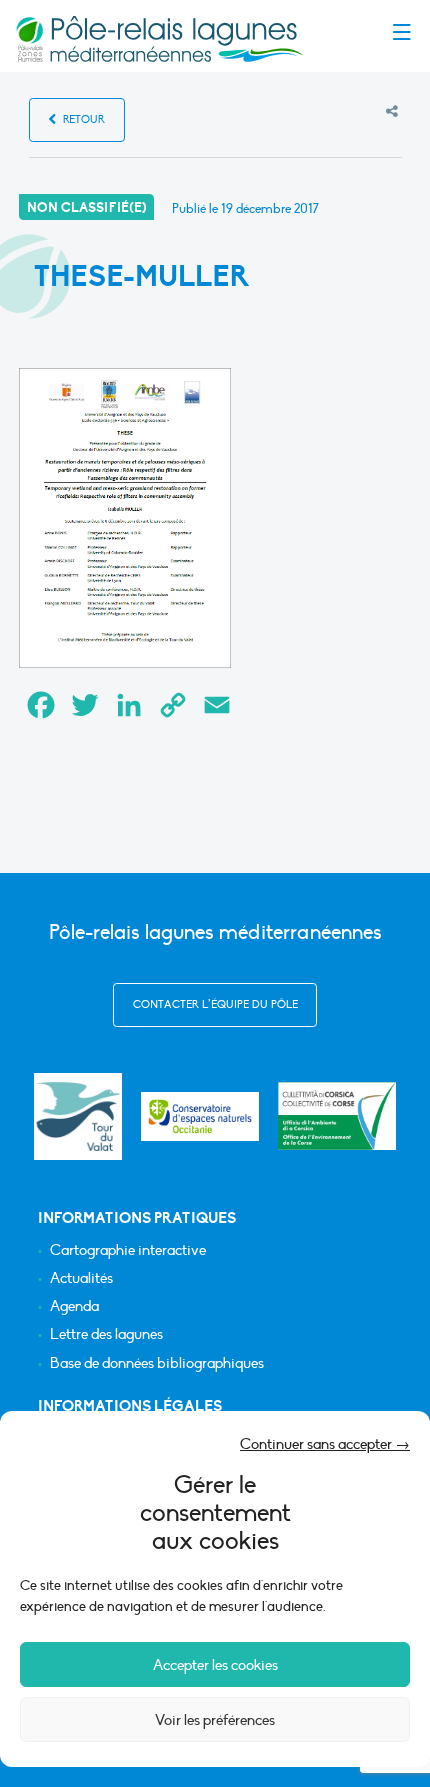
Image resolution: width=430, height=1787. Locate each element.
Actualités (81, 1278)
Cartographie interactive (128, 1250)
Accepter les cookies (215, 1665)
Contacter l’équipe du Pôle (215, 1004)
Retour (82, 119)
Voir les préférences (215, 1720)
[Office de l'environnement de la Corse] (337, 1116)
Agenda (74, 1306)
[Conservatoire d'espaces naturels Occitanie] (200, 1116)
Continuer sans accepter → (325, 1444)
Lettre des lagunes (106, 1334)
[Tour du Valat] (77, 1116)
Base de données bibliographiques (157, 1363)
